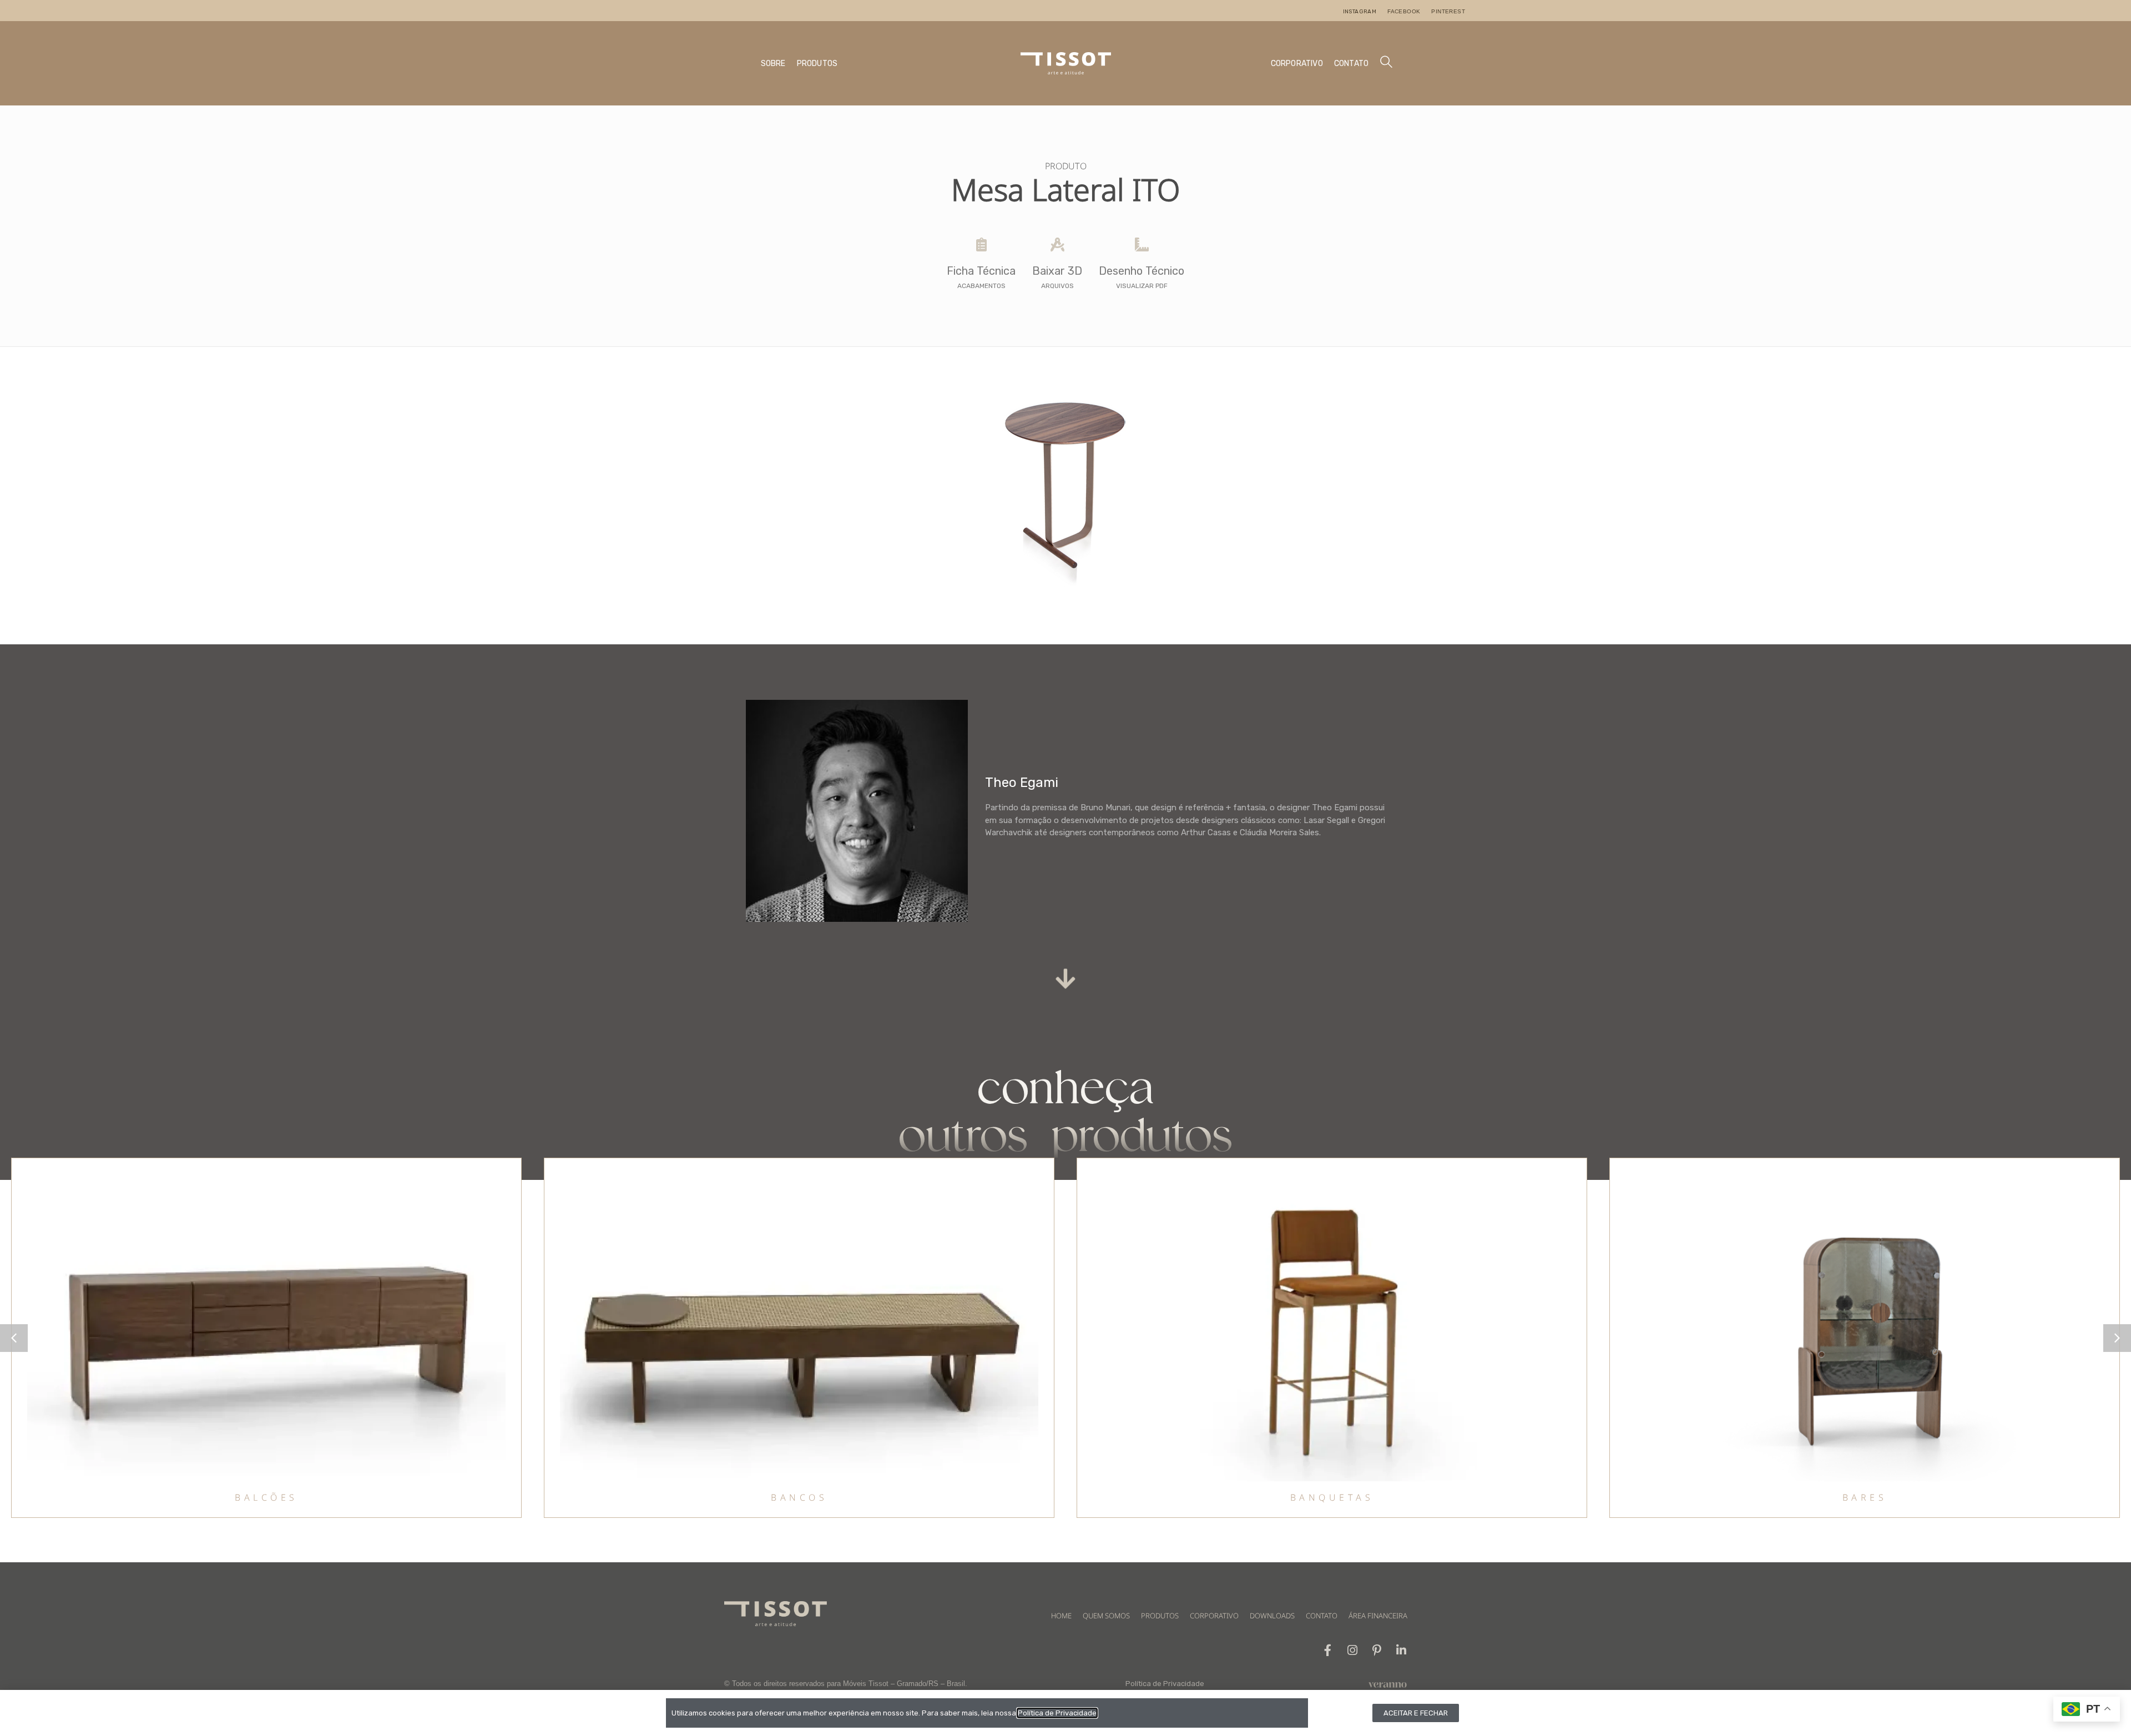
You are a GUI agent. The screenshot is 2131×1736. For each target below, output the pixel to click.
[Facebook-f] (1328, 1650)
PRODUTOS (817, 64)
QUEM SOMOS (1106, 1616)
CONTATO (1351, 64)
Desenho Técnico (1142, 271)
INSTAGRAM (1360, 12)
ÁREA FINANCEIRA (1378, 1616)
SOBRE (773, 64)
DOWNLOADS (1272, 1616)
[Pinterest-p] (1377, 1650)
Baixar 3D (1057, 271)
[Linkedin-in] (1401, 1650)
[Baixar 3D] (1057, 244)
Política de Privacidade (1165, 1684)
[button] (2117, 1338)
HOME (1061, 1616)
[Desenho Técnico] (1142, 244)
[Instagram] (1352, 1650)
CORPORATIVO (1297, 64)
